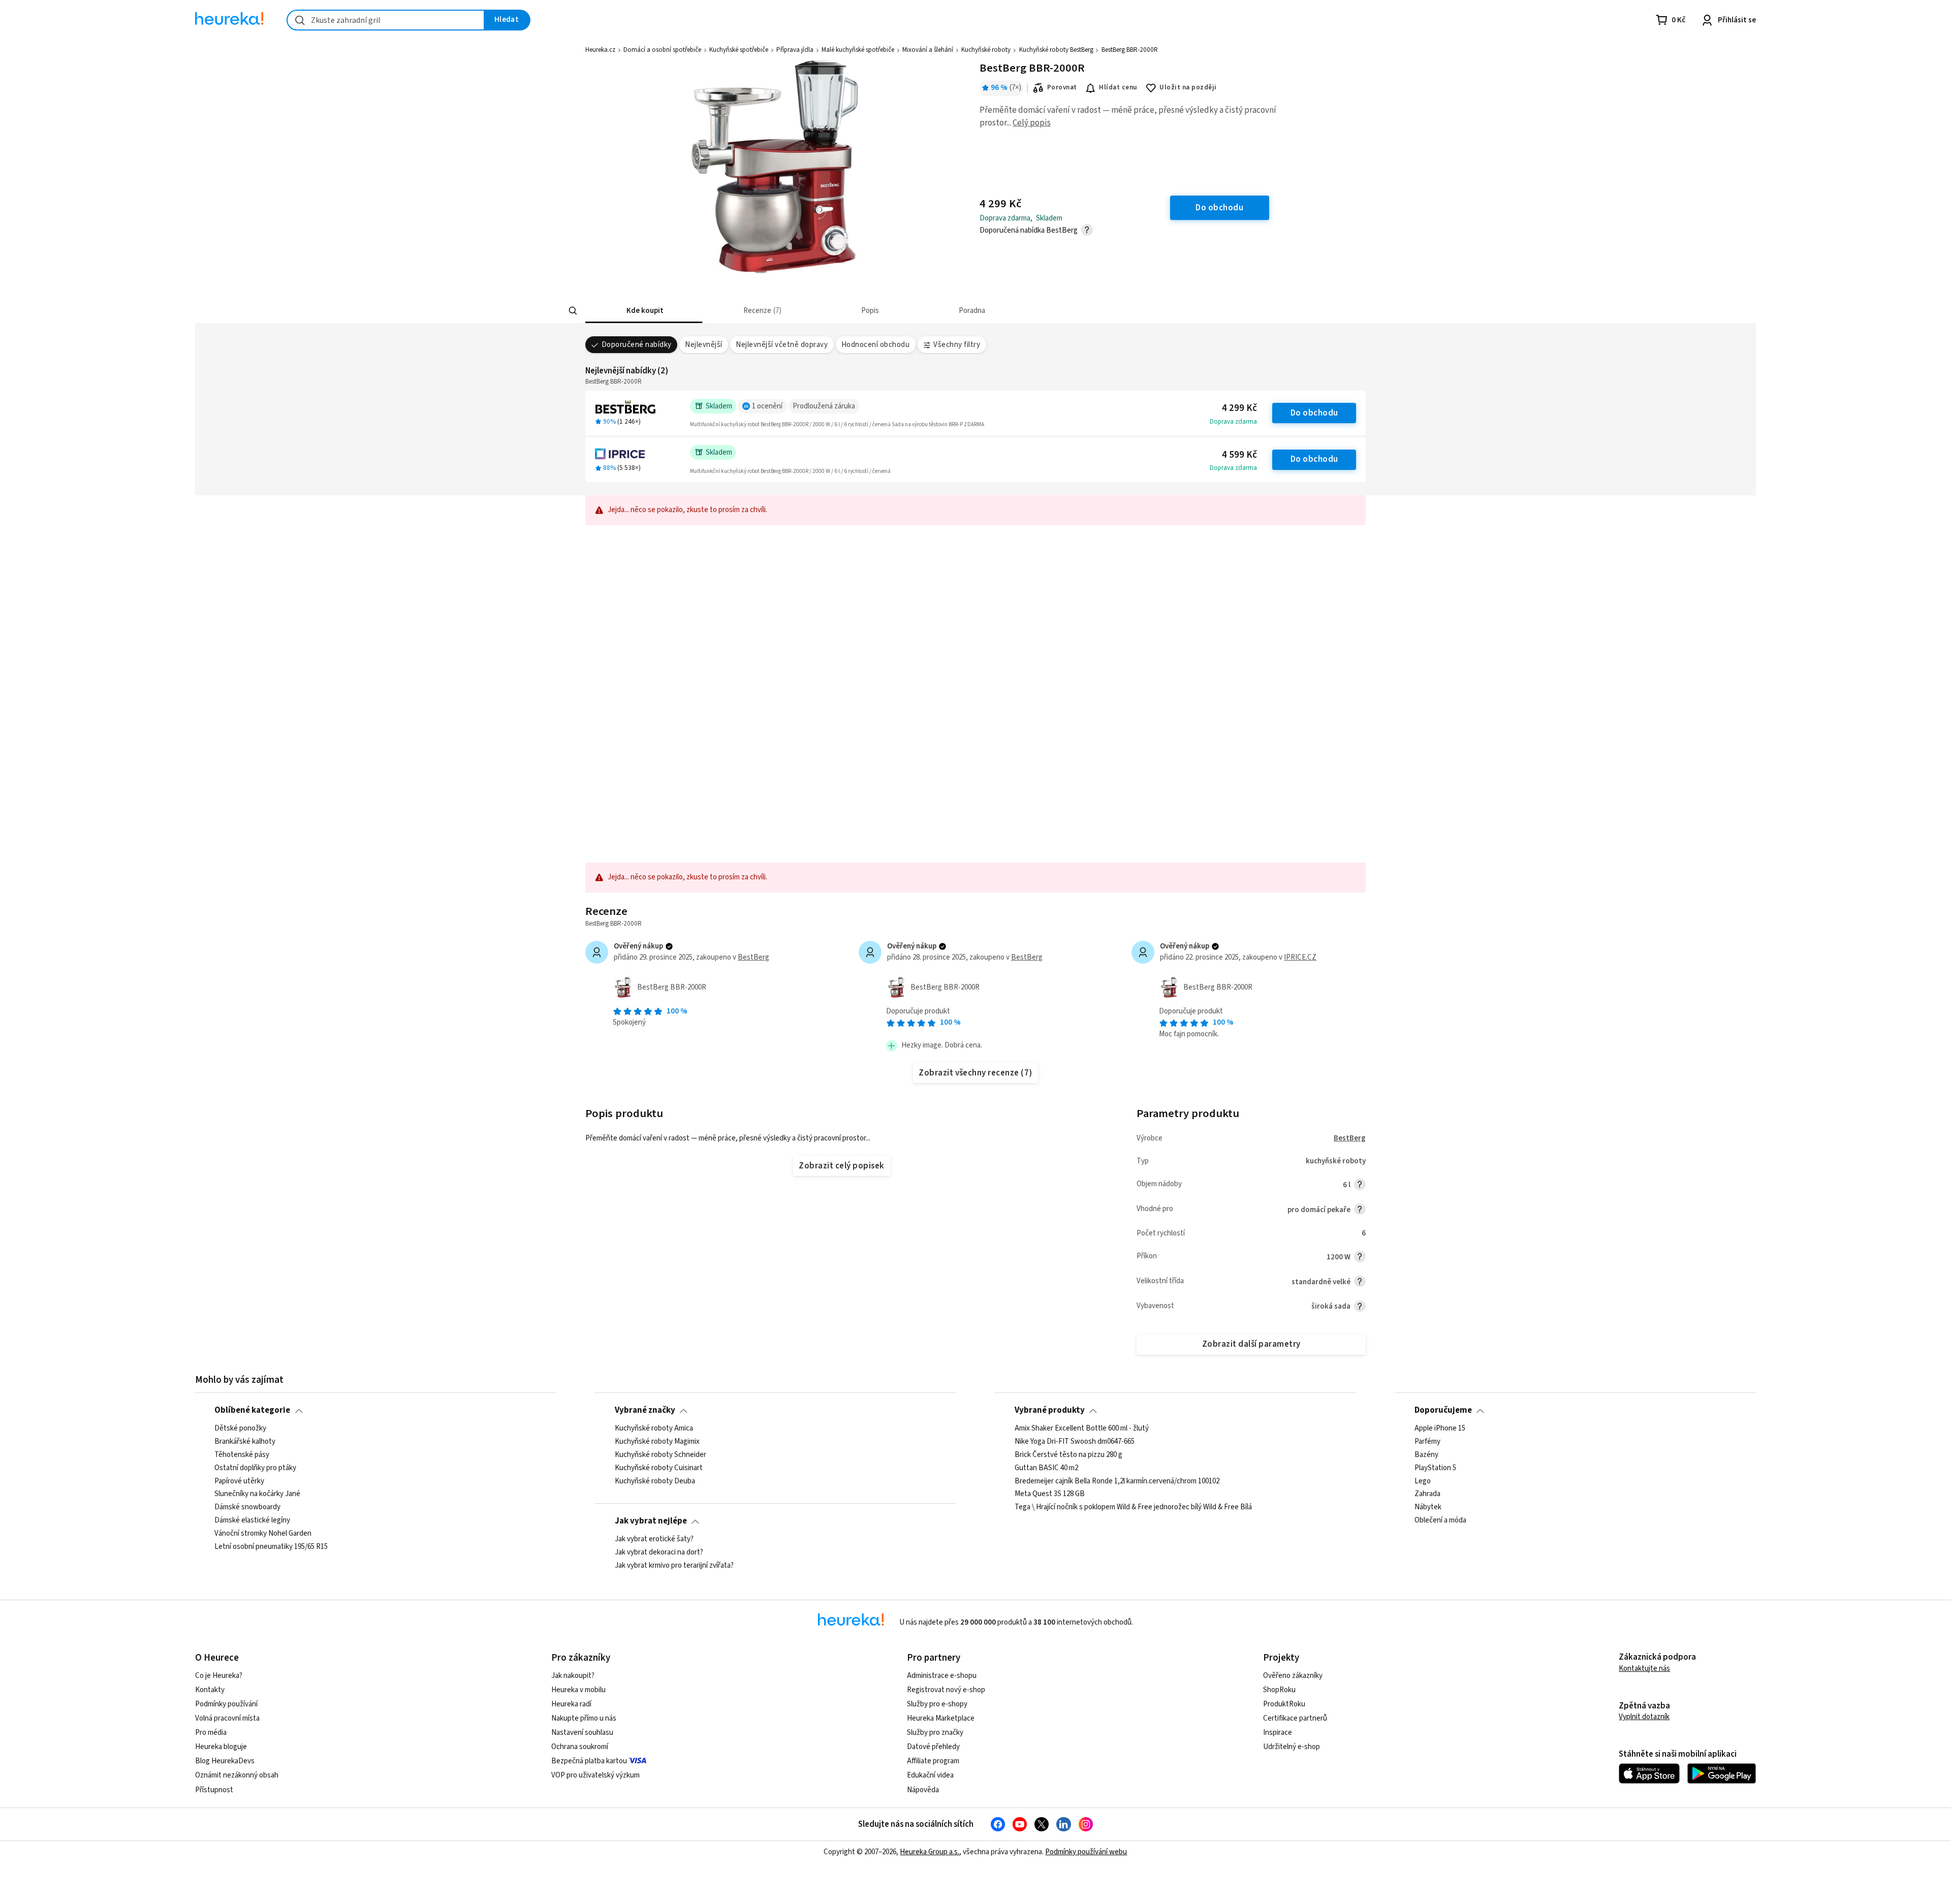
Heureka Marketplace (941, 1718)
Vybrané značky (645, 1410)
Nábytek (1428, 1507)
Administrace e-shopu (942, 1676)
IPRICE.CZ (1300, 957)
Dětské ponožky (240, 1429)
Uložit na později (1188, 87)
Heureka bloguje (221, 1747)
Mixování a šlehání (928, 50)
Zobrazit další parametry (1251, 1344)
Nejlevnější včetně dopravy (782, 345)
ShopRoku (1279, 1690)
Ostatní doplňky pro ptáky (255, 1468)
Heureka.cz (600, 50)
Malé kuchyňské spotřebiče (858, 50)
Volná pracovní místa (227, 1718)
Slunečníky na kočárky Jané (257, 1494)
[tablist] (914, 311)
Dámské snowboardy (247, 1507)
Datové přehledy (933, 1747)
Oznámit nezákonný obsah (237, 1775)
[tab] (644, 311)
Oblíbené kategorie (252, 1410)
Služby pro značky (935, 1733)
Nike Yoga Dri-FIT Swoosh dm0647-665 (1075, 1442)
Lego (1423, 1481)
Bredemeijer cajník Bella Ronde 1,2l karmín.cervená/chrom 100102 (1117, 1481)
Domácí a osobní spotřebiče (662, 50)
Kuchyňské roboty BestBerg (1056, 50)
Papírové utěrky (239, 1481)
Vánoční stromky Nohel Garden (263, 1534)
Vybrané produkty (1050, 1410)
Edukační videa (930, 1775)
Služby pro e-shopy (937, 1704)
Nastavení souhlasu (582, 1733)
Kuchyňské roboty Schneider (660, 1454)
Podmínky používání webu (1086, 1852)
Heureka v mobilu (578, 1690)
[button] (644, 311)
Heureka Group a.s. (930, 1852)
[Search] (573, 311)
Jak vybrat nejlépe (651, 1521)
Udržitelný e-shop (1292, 1747)
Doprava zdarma (1233, 422)
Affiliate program (933, 1761)
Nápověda (923, 1790)
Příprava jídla (795, 50)
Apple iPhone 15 (1440, 1429)
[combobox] (386, 20)
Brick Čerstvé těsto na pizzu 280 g (1068, 1454)
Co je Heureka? (219, 1676)
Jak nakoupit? (573, 1676)
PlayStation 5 (1435, 1468)
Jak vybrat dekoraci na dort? (659, 1552)
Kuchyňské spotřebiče (739, 50)
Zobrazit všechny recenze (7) (975, 1073)
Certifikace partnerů (1295, 1718)
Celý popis (1032, 123)
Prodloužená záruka (824, 406)
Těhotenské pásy (242, 1454)
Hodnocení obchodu (875, 345)
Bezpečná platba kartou (589, 1761)
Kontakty (210, 1690)
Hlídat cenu (1118, 87)
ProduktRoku (1284, 1704)
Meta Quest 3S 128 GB (1050, 1494)
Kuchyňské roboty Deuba (655, 1481)
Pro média (211, 1733)
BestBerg (753, 957)
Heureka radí (571, 1704)
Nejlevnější (703, 345)
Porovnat (1062, 87)
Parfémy (1427, 1442)
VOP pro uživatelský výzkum (595, 1775)
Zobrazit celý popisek (841, 1166)
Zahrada (1427, 1494)
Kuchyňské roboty (986, 50)
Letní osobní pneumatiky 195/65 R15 (271, 1547)
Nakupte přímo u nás (584, 1718)
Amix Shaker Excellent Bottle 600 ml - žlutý (1082, 1429)
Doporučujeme (1443, 1410)
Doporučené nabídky (637, 345)
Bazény (1426, 1454)
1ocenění (767, 406)
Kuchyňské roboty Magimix (657, 1442)
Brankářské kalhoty (245, 1442)
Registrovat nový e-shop (946, 1690)
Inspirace (1278, 1733)
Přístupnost (214, 1790)
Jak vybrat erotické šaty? (654, 1539)
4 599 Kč (1239, 455)
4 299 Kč (1239, 408)
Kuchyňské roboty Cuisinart (659, 1468)
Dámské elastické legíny (252, 1520)
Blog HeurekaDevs (225, 1761)
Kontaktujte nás (1644, 1669)
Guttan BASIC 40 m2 (1046, 1468)
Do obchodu (1314, 413)
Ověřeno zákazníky (1293, 1676)
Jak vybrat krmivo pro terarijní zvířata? (674, 1565)
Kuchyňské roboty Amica (654, 1429)
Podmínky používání (226, 1704)
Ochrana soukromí (580, 1747)
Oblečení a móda (1440, 1520)
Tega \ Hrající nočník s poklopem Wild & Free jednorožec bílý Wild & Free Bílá (1133, 1507)
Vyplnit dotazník (1644, 1717)
